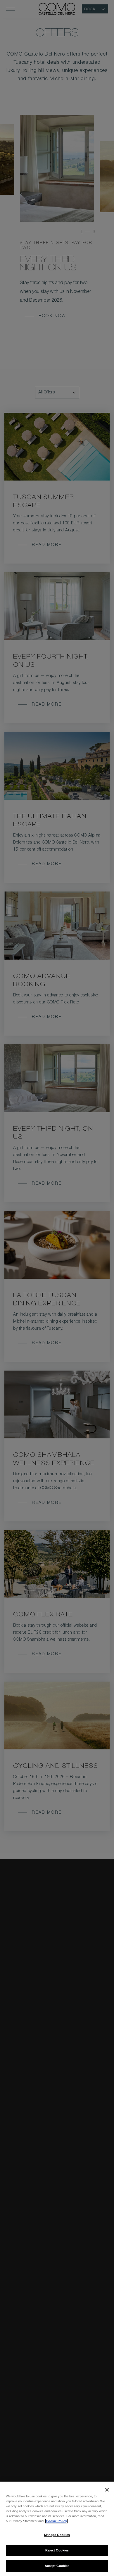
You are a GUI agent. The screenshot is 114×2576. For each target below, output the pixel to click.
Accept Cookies (57, 2566)
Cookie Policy (56, 2521)
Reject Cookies (57, 2550)
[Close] (107, 2490)
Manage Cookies (57, 2535)
